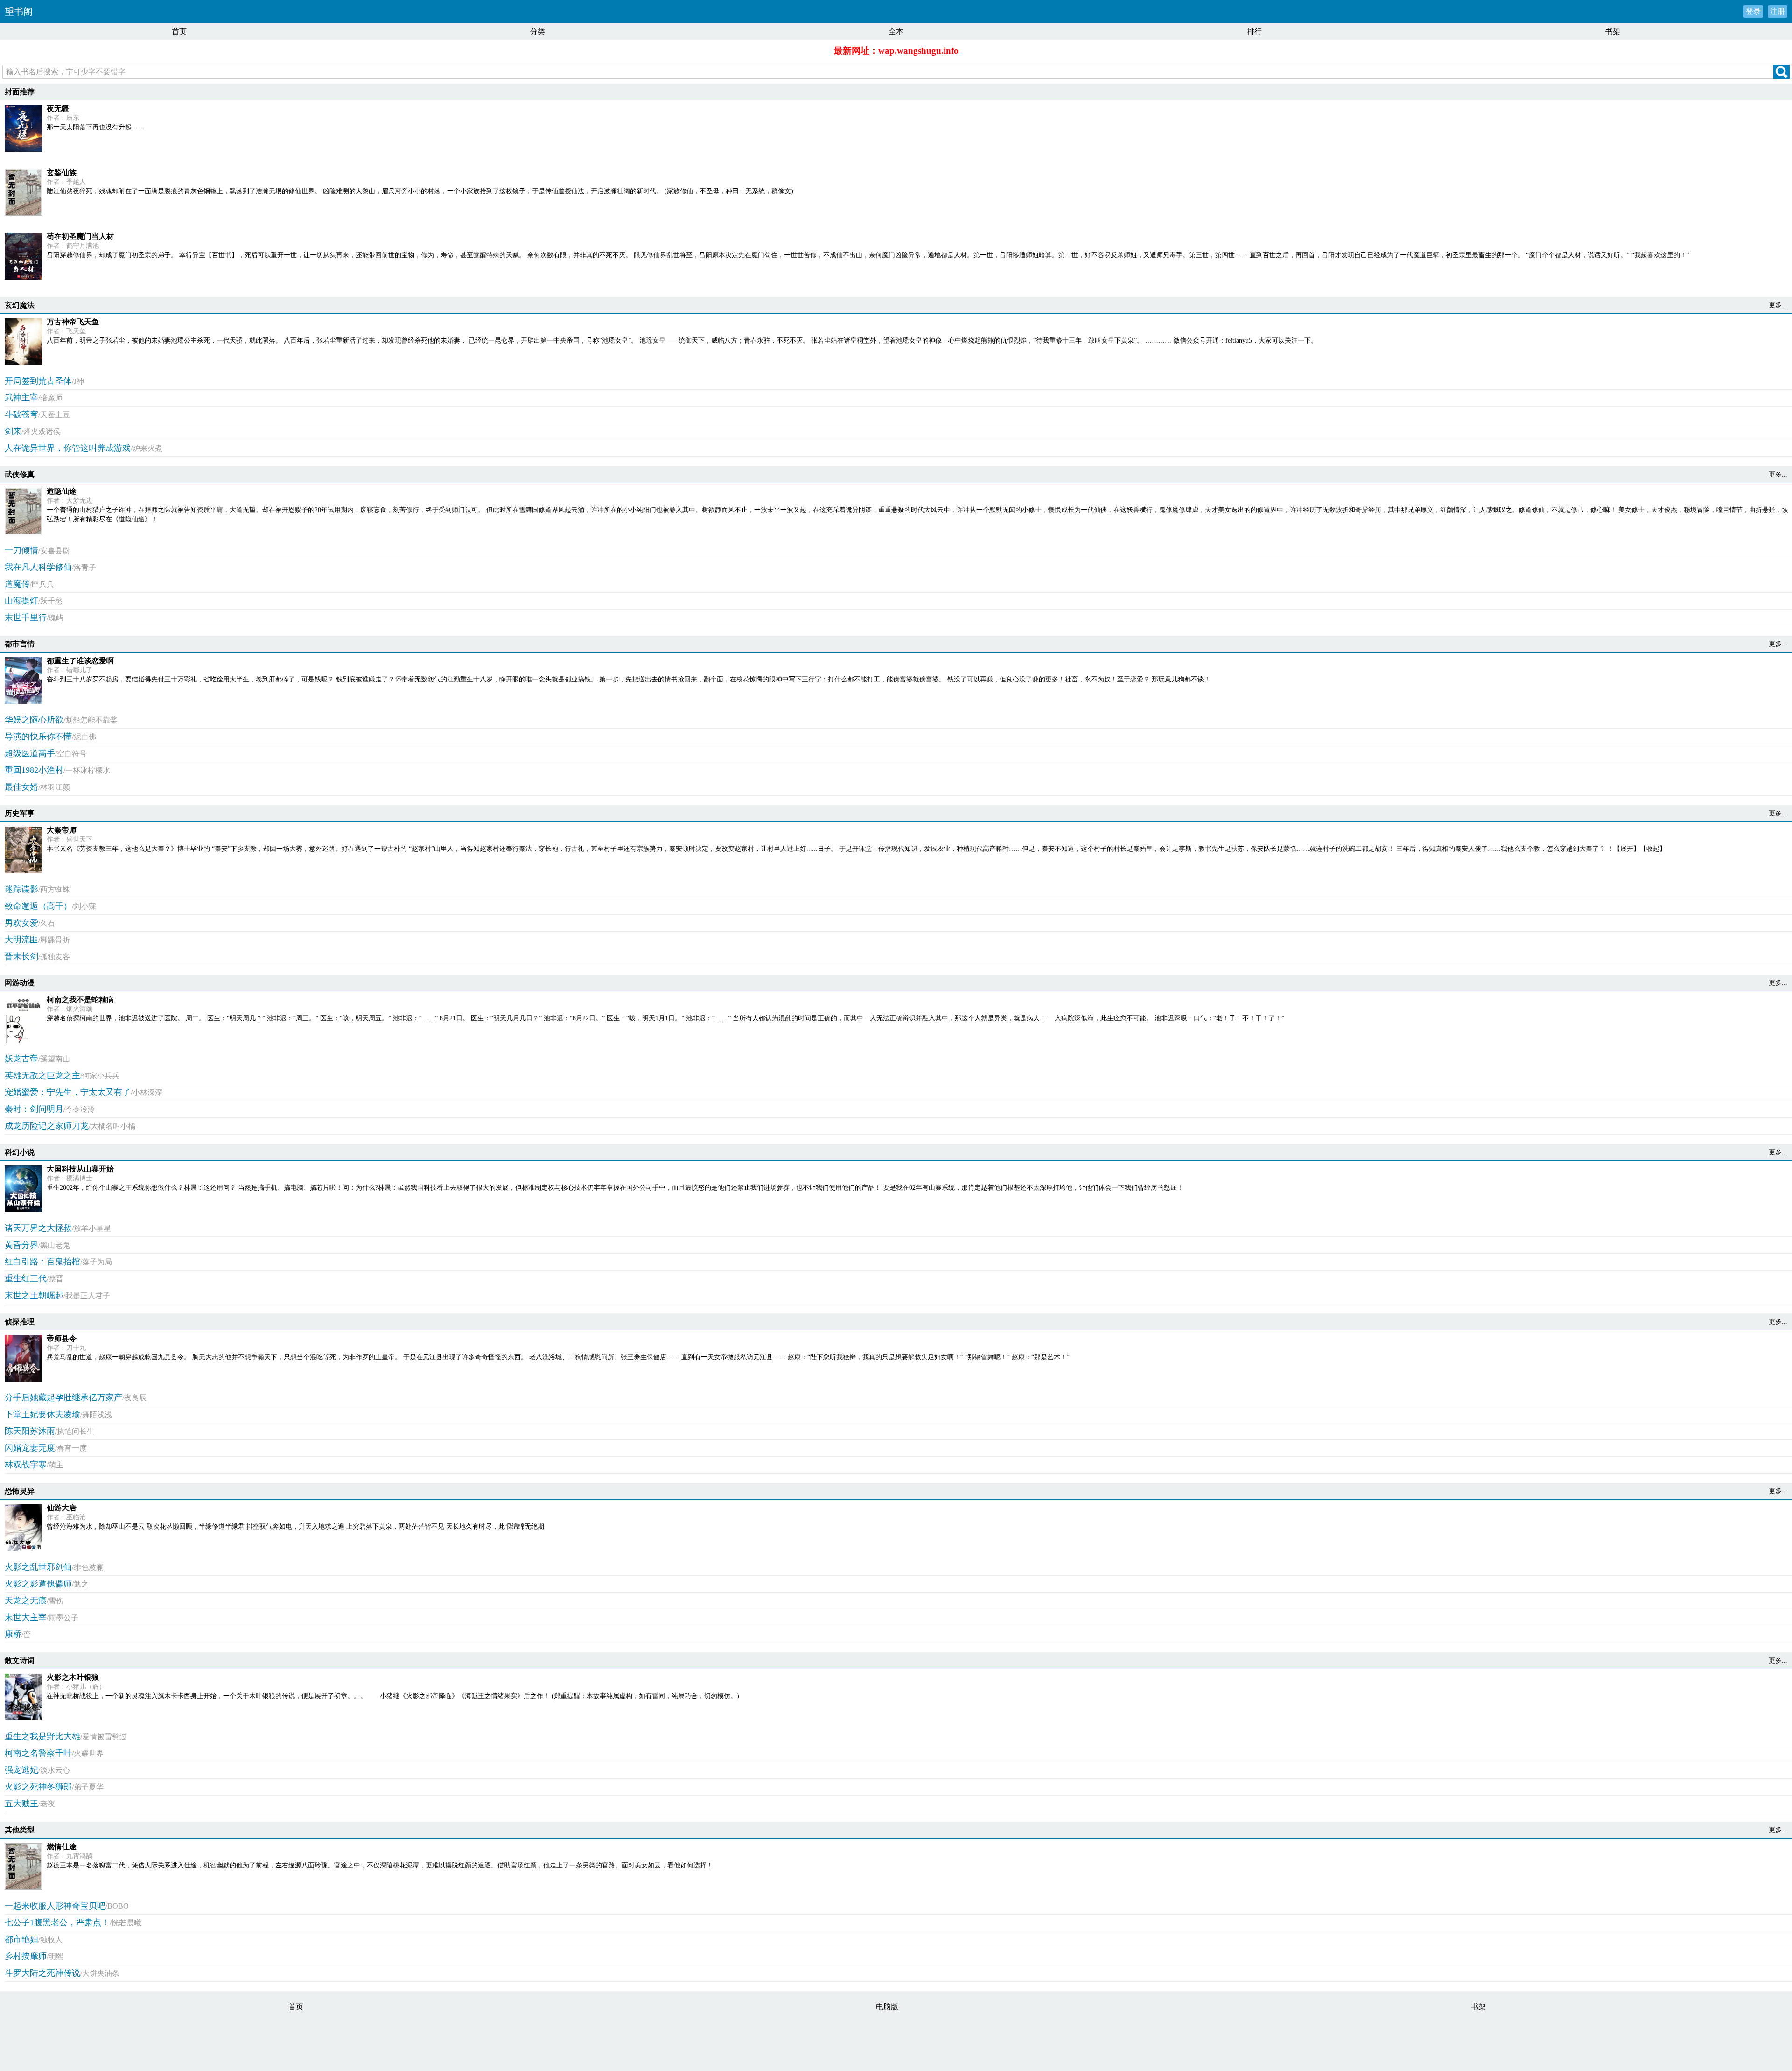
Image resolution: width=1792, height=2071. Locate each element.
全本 (896, 32)
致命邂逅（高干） (38, 906)
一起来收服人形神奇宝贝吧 (55, 1906)
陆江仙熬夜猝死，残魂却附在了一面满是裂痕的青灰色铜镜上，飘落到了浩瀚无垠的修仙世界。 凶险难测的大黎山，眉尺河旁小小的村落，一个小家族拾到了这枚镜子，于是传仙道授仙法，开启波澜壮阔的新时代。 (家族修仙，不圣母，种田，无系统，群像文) (420, 191)
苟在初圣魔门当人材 (80, 236)
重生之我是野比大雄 (42, 1736)
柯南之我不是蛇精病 (80, 1000)
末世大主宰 (26, 1617)
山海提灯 (21, 601)
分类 (538, 32)
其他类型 (20, 1830)
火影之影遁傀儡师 (38, 1584)
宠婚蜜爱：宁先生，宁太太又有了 (68, 1092)
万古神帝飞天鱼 (73, 322)
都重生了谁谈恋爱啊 (80, 661)
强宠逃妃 (21, 1770)
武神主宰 (21, 398)
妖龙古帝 (21, 1059)
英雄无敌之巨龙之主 (42, 1075)
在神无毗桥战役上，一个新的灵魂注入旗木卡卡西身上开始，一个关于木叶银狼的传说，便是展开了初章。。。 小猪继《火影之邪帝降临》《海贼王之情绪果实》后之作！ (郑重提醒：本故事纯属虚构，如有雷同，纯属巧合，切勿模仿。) (393, 1696)
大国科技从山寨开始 (80, 1169)
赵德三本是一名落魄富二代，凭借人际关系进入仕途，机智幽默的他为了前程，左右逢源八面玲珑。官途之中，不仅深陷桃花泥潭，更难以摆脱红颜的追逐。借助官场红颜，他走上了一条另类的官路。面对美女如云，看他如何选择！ (380, 1865)
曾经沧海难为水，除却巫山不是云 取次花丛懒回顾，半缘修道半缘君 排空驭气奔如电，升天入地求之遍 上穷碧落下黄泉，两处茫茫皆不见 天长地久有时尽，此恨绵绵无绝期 (295, 1527)
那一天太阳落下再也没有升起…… (96, 127)
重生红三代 (26, 1278)
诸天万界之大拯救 (38, 1228)
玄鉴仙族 (62, 172)
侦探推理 (20, 1322)
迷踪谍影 (21, 889)
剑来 (13, 431)
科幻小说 (20, 1152)
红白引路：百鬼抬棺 (42, 1262)
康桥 (13, 1634)
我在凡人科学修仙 (38, 567)
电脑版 (887, 2007)
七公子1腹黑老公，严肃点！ (57, 1923)
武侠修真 (20, 474)
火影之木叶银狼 (73, 1677)
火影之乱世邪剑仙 (38, 1567)
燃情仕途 (62, 1847)
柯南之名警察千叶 (38, 1753)
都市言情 (20, 644)
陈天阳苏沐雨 (30, 1431)
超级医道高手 (30, 753)
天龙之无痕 (26, 1601)
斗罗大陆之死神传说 (42, 1973)
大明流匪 (21, 940)
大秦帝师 (62, 830)
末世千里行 (26, 618)
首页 (179, 32)
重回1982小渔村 (34, 770)
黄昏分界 (21, 1245)
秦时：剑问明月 (34, 1109)
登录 (1753, 11)
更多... (1778, 305)
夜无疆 (58, 109)
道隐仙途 (62, 491)
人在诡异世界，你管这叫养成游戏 (68, 448)
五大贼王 (21, 1804)
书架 (1613, 32)
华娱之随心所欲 (34, 720)
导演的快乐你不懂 (38, 737)
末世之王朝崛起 (34, 1295)
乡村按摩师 (26, 1956)
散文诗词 (20, 1660)
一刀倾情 (21, 550)
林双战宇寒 (26, 1465)
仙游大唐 (62, 1508)
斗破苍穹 (21, 414)
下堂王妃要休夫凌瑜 (42, 1414)
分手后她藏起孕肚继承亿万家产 (63, 1397)
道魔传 (17, 584)
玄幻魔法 (20, 305)
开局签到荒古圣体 (38, 381)
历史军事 (20, 813)
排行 (1254, 32)
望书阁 (19, 12)
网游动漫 (20, 983)
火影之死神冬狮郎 (38, 1787)
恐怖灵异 (20, 1491)
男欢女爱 (21, 923)
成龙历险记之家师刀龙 (47, 1126)
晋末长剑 (21, 956)
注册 (1778, 11)
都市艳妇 (21, 1939)
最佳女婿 (21, 787)
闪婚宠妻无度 (30, 1448)
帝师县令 (62, 1338)
